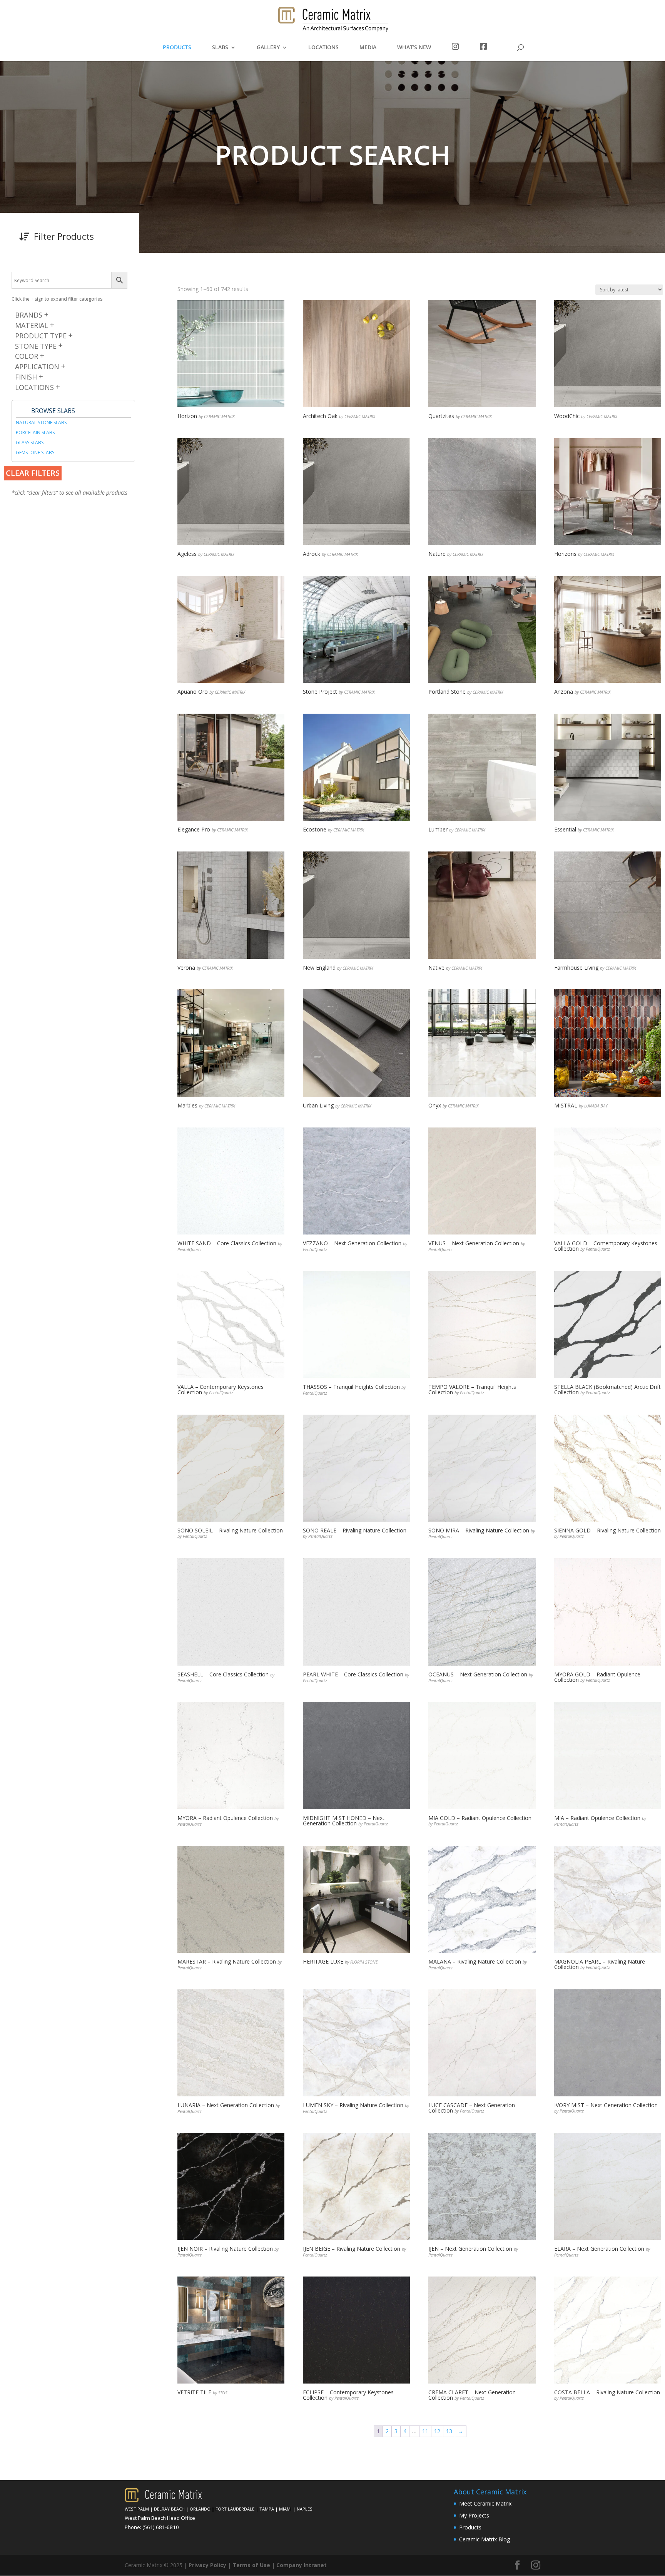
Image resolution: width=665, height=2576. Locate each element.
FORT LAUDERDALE (235, 2509)
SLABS (220, 48)
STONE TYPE (36, 346)
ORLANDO (200, 2509)
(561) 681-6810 (161, 2527)
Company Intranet (302, 2565)
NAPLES (305, 2509)
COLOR (27, 356)
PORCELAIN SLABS (35, 432)
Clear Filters (33, 473)
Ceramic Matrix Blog (485, 2539)
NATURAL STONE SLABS (41, 422)
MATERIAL (32, 325)
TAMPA (267, 2509)
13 (449, 2431)
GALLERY (268, 48)
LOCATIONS (323, 48)
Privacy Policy (207, 2565)
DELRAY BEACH (169, 2509)
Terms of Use (251, 2565)
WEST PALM (137, 2509)
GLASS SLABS (30, 442)
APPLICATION (37, 366)
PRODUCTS (177, 48)
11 (425, 2431)
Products (470, 2527)
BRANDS (29, 315)
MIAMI (285, 2509)
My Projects (474, 2515)
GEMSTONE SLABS (35, 452)
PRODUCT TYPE (41, 336)
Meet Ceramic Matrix (485, 2503)
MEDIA (368, 48)
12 (437, 2431)
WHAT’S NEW (414, 48)
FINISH (26, 377)
